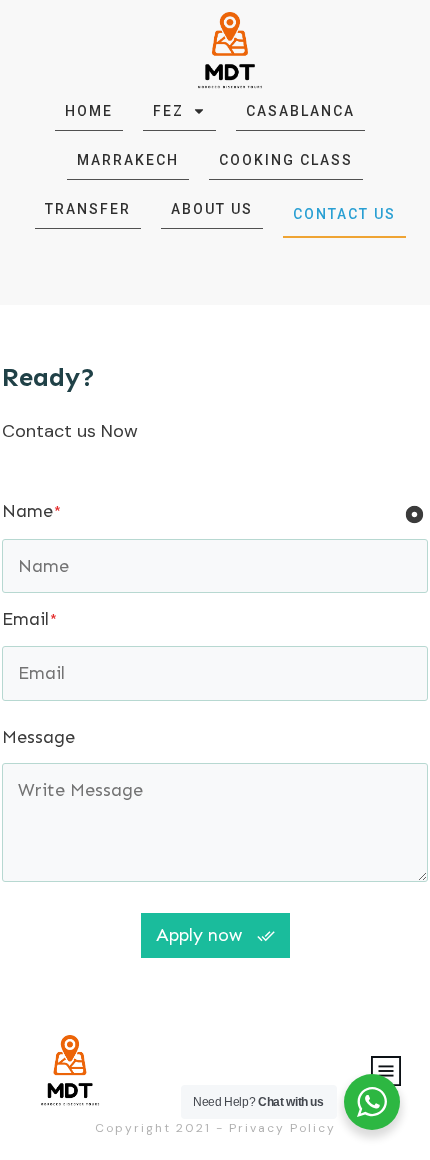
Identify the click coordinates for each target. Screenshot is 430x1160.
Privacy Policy (282, 1128)
